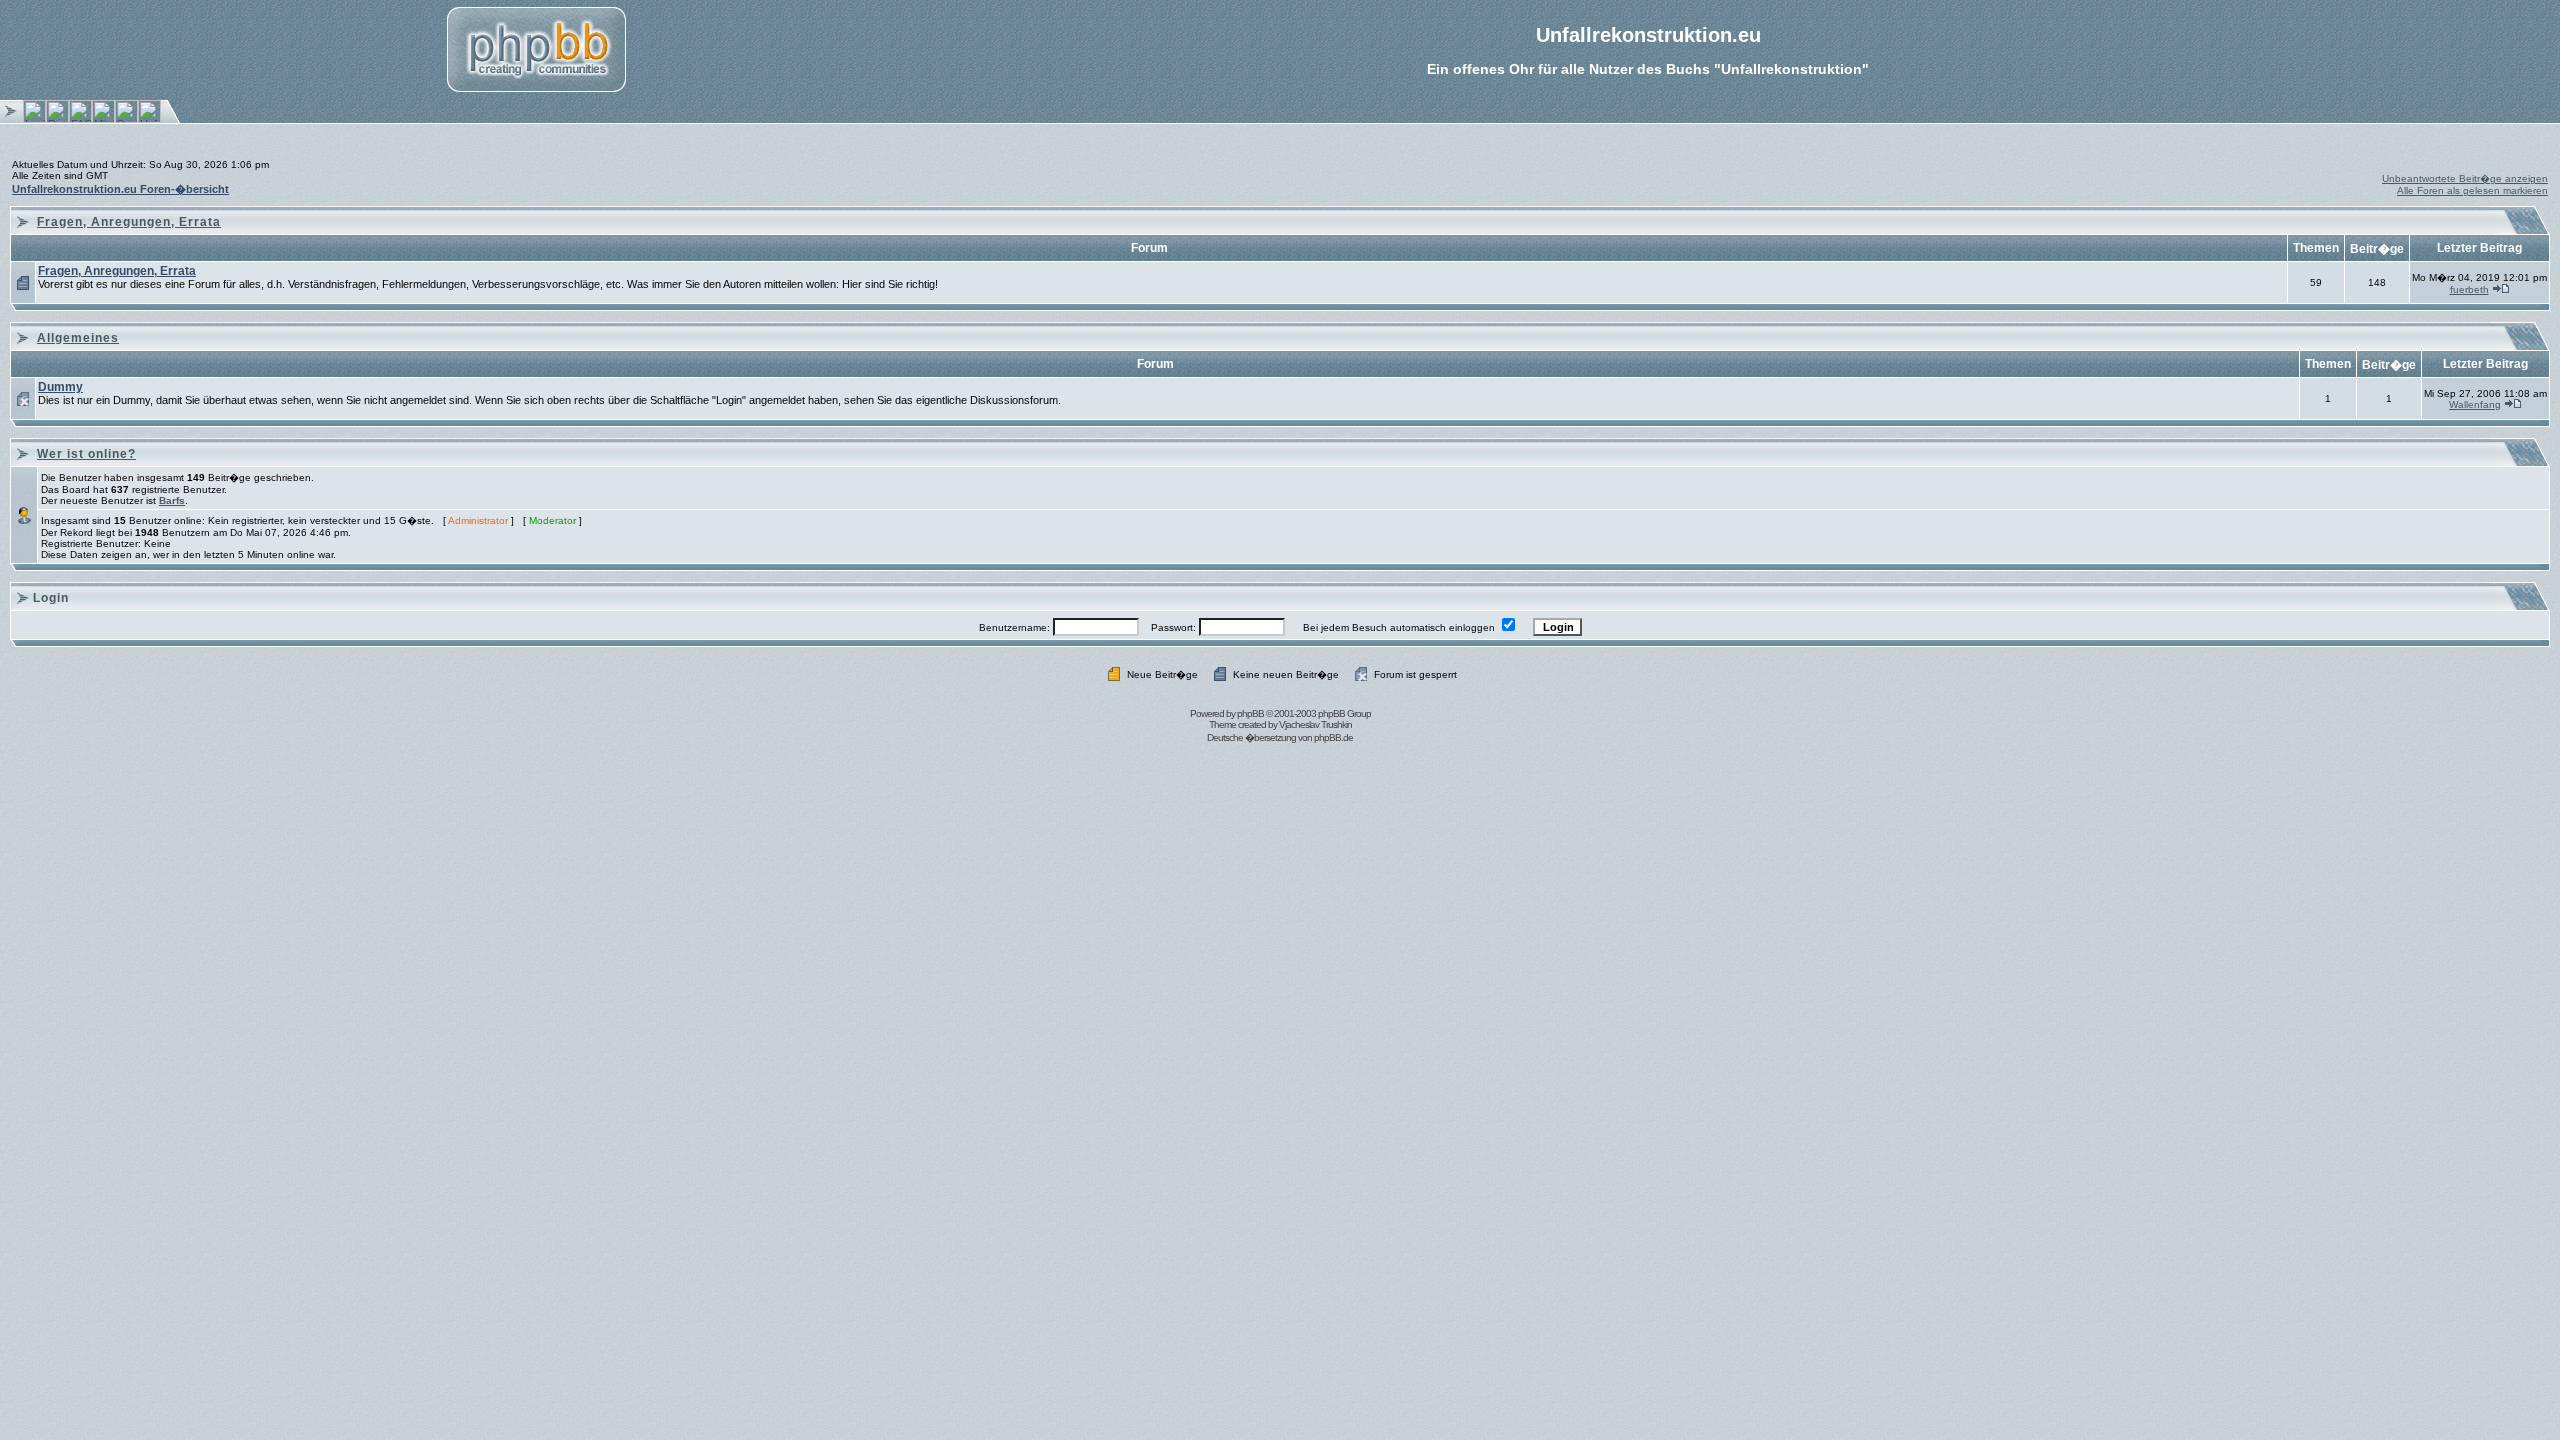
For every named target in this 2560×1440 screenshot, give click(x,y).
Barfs (172, 500)
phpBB (1250, 713)
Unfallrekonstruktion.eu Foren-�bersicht (120, 189)
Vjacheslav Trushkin (1315, 724)
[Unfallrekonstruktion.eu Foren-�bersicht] (149, 119)
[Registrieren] (57, 119)
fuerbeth (2469, 289)
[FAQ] (80, 119)
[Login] (34, 119)
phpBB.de (1333, 737)
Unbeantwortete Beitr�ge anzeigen (2465, 178)
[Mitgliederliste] (103, 119)
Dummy (60, 387)
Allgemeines (78, 338)
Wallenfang (2475, 404)
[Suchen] (126, 119)
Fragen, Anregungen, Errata (129, 222)
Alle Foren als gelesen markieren (2472, 190)
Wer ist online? (86, 454)
